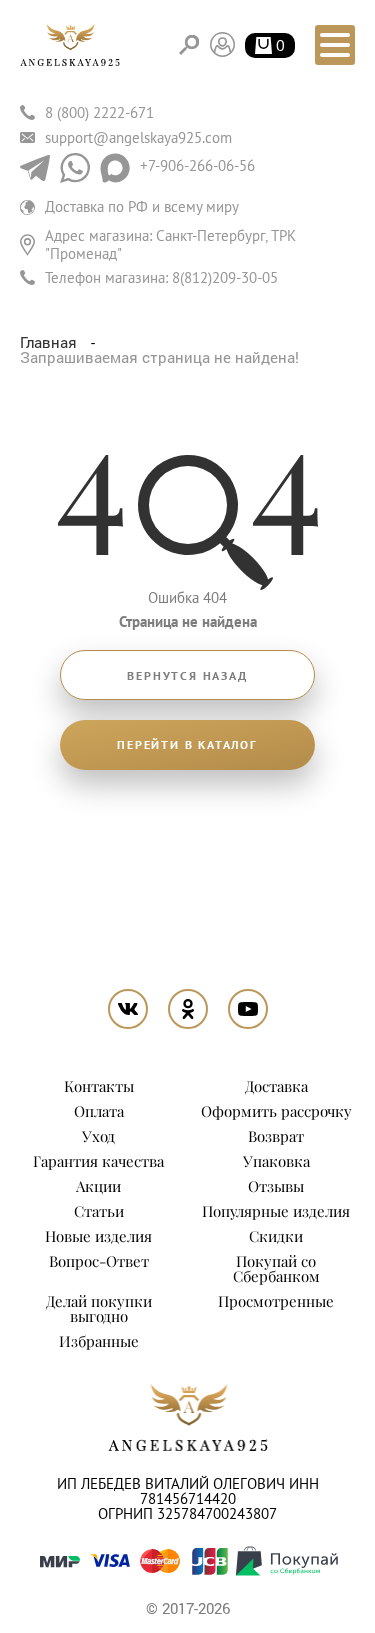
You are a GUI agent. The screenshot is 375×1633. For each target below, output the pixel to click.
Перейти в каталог (187, 745)
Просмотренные (276, 1301)
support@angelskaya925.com (138, 137)
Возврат (276, 1136)
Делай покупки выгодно (99, 1308)
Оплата (99, 1111)
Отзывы (276, 1186)
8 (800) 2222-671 (99, 112)
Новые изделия (98, 1236)
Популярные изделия (276, 1211)
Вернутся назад (187, 676)
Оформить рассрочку (276, 1111)
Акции (98, 1186)
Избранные (99, 1341)
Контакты (99, 1086)
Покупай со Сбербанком (276, 1268)
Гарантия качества (98, 1161)
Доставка (276, 1086)
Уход (98, 1136)
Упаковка (276, 1161)
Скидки (276, 1236)
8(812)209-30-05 (225, 277)
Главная (50, 342)
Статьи (99, 1211)
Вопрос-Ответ (99, 1261)
